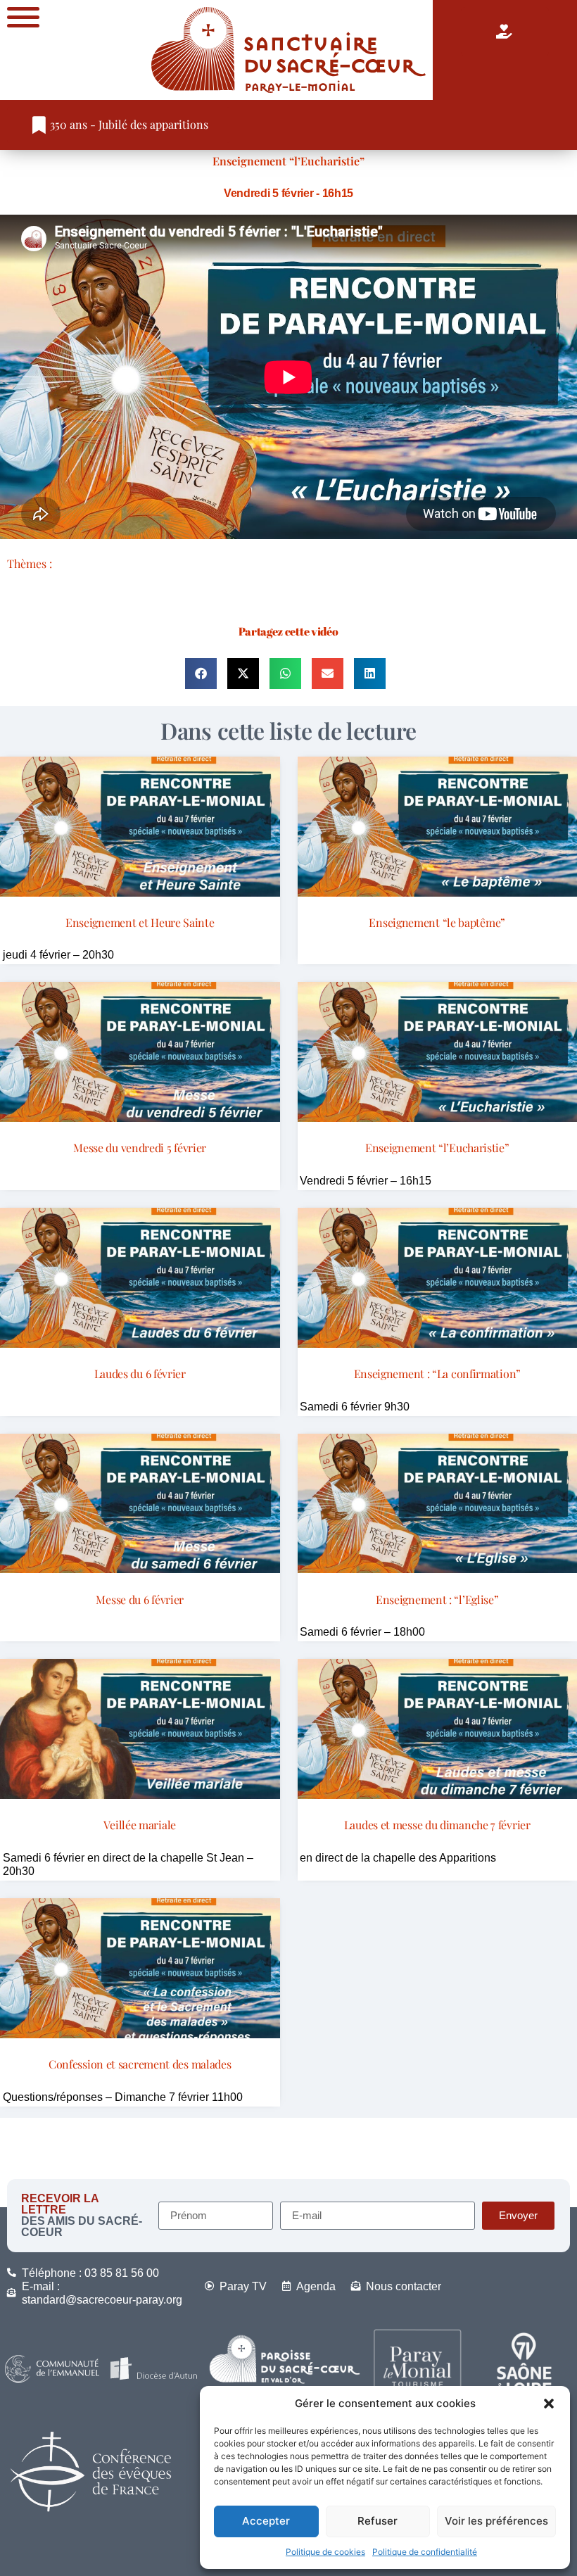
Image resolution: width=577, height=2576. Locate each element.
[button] (549, 2404)
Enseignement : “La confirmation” (437, 1374)
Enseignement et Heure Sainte (140, 922)
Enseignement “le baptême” (437, 922)
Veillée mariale (140, 1825)
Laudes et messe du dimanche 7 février (437, 1825)
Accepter (266, 2521)
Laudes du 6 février (140, 1374)
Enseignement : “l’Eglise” (437, 1599)
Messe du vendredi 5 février (140, 1148)
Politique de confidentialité (425, 2552)
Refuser (378, 2521)
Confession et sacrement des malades (140, 2064)
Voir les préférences (496, 2521)
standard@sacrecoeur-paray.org (102, 2300)
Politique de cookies (325, 2552)
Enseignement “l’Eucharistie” (288, 161)
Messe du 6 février (140, 1599)
